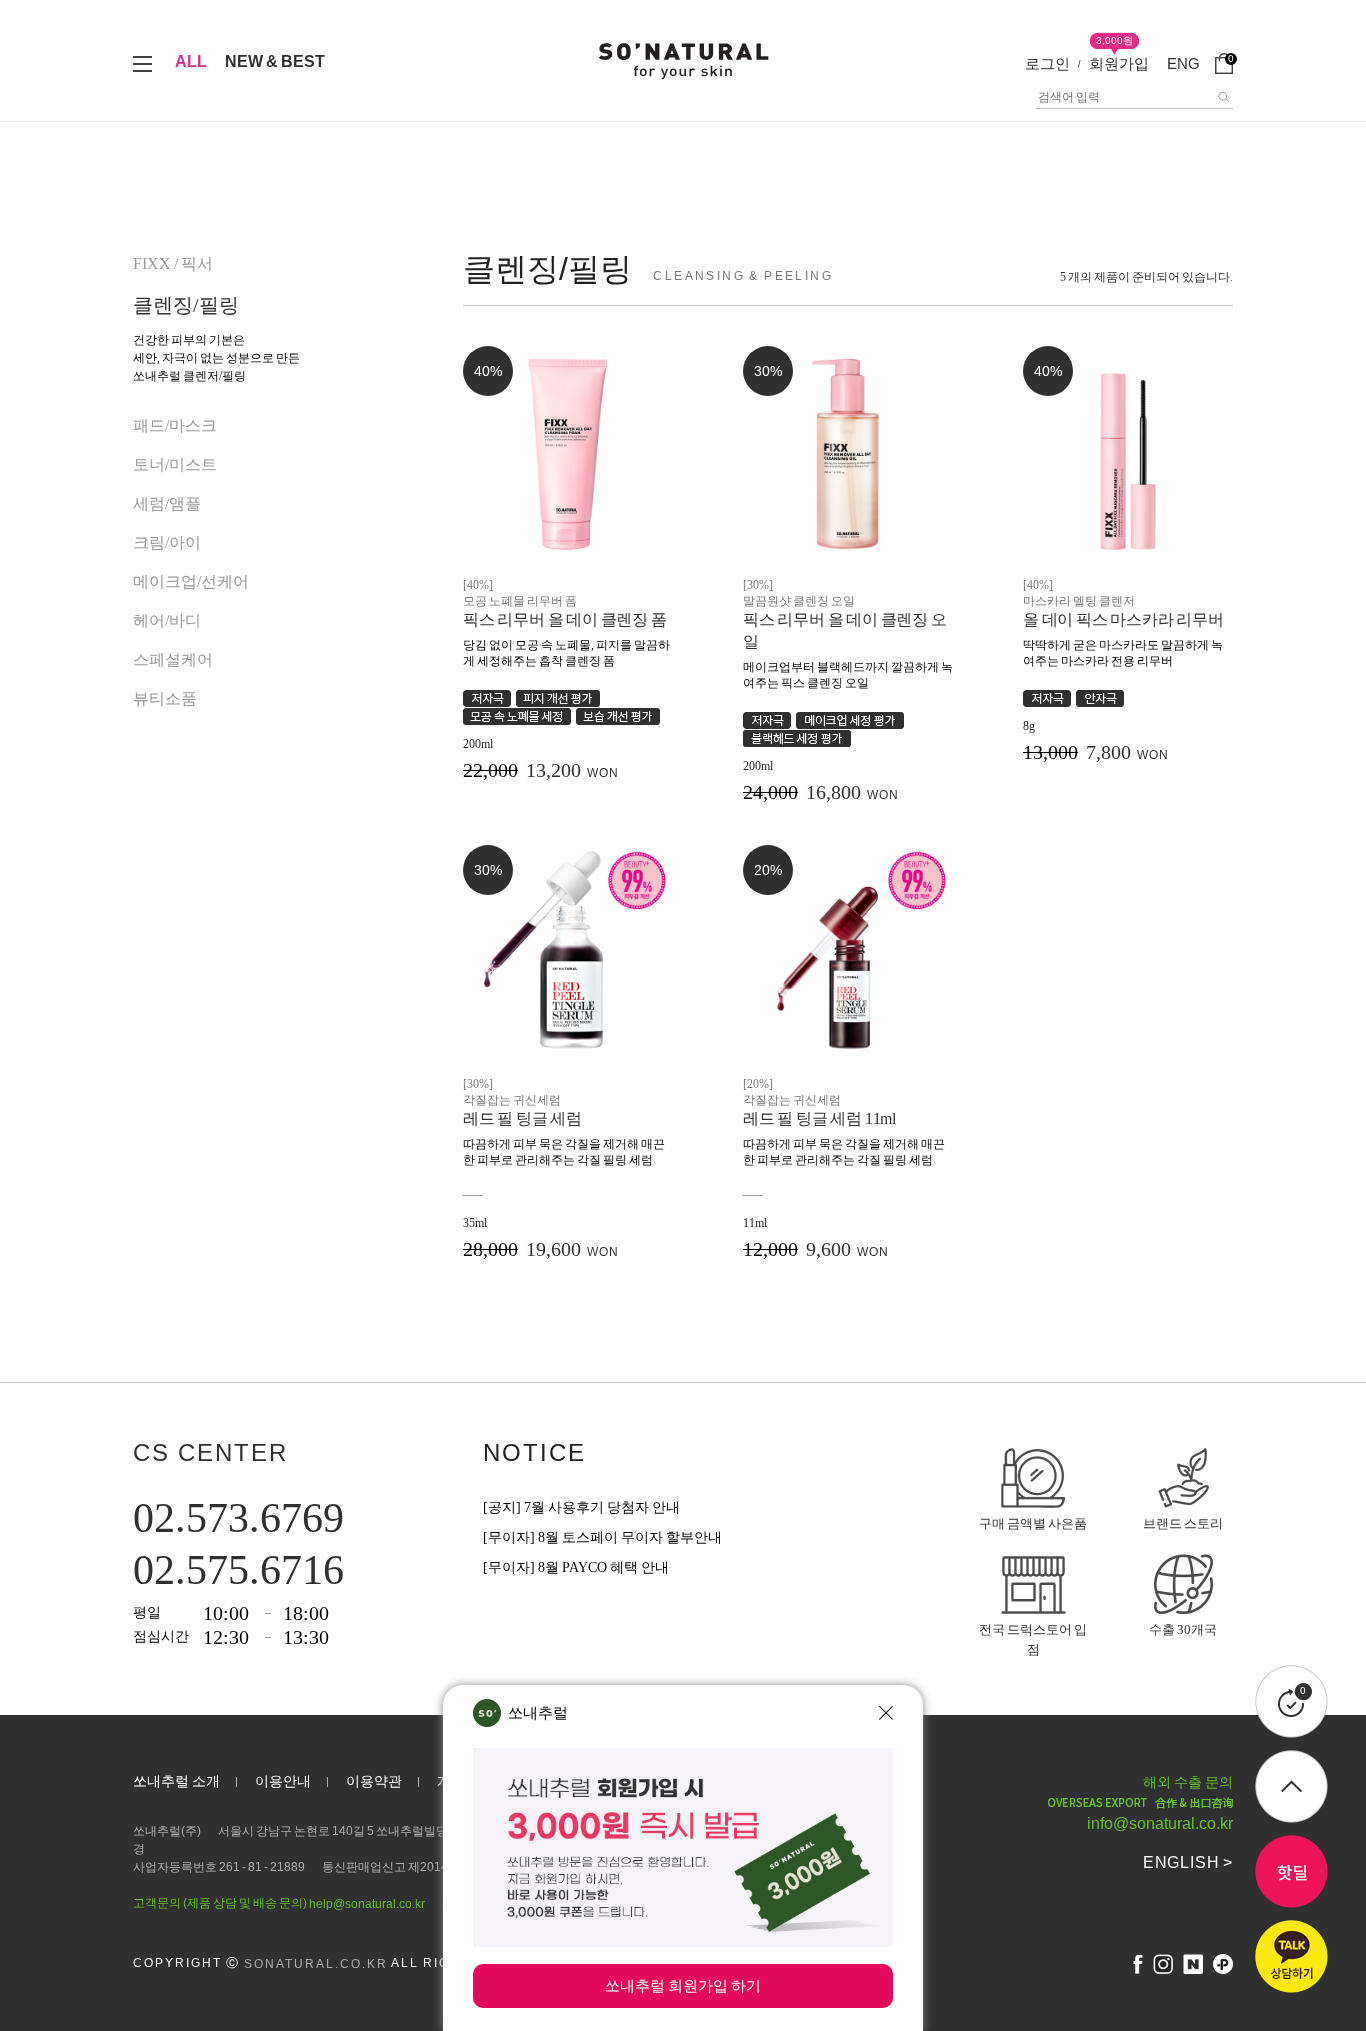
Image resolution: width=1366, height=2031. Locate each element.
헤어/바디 (167, 620)
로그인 (1047, 63)
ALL (191, 61)
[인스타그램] (1163, 1964)
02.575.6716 (238, 1570)
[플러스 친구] (1223, 1964)
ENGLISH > (1188, 1862)
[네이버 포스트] (1193, 1964)
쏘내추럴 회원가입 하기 (683, 1985)
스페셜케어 (173, 659)
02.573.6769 (238, 1518)
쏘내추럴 (538, 1712)
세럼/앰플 (167, 503)
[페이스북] (1138, 1964)
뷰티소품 (165, 698)
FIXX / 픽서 (173, 263)
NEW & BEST (275, 61)
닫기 (886, 1713)
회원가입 (1119, 63)
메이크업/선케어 (191, 581)
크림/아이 (167, 542)
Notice (534, 1452)
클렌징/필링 (186, 305)
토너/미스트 (175, 464)
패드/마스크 (175, 425)
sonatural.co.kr (316, 1964)
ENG (1183, 63)
